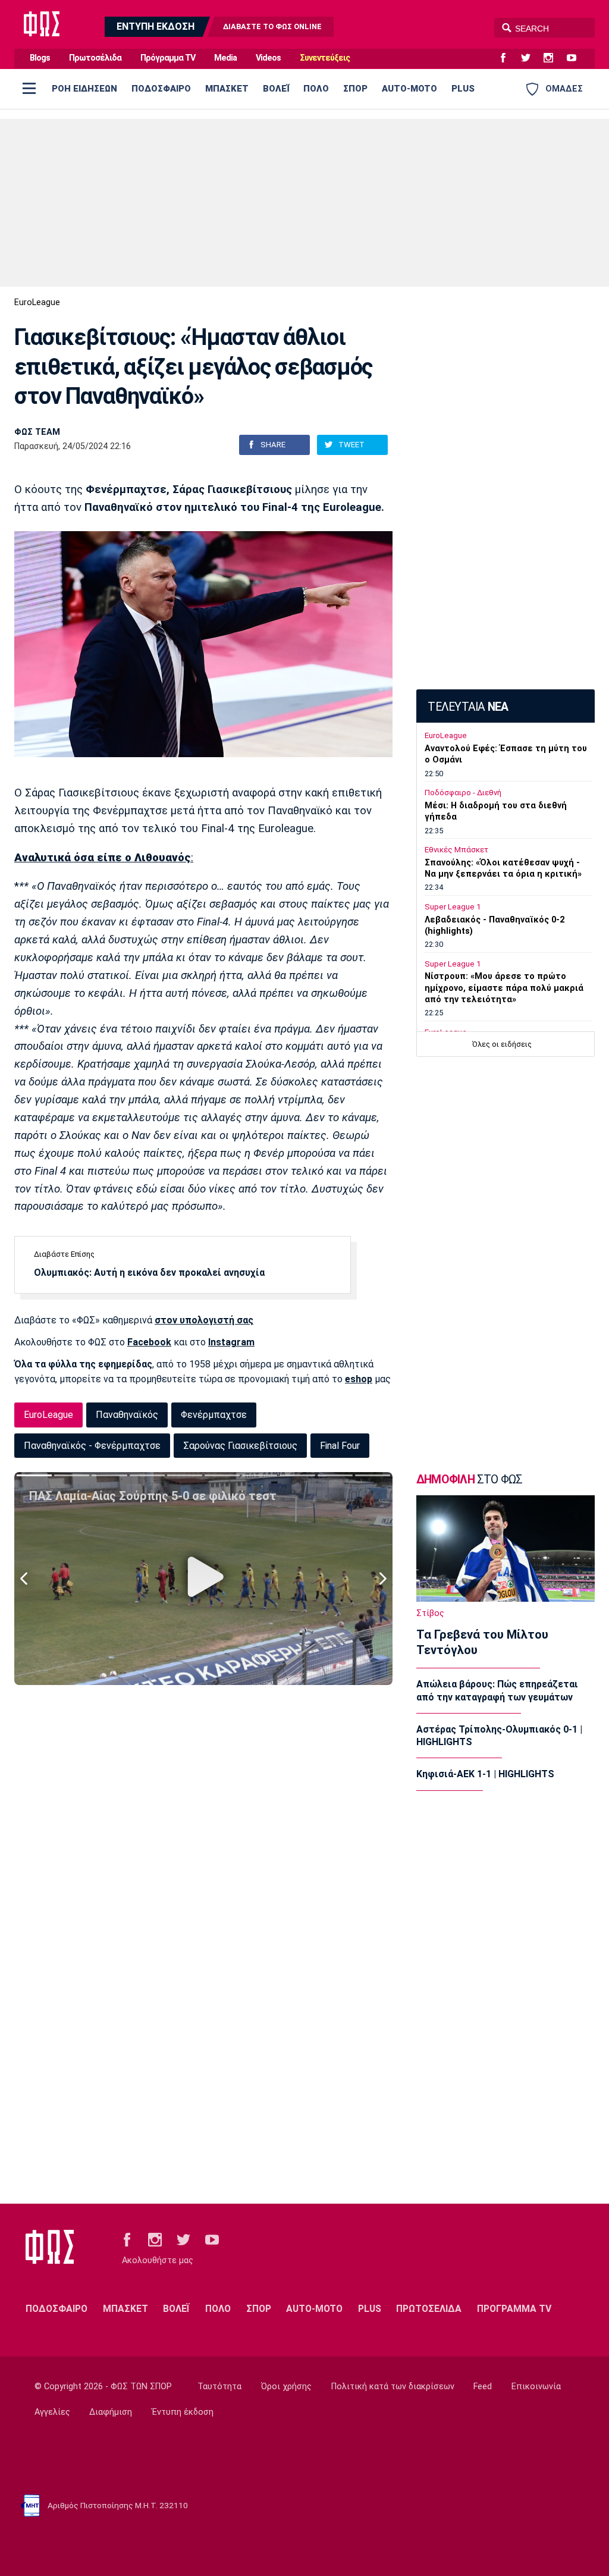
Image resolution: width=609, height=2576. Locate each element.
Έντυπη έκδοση (183, 2412)
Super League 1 (453, 907)
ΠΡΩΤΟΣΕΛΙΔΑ (429, 2309)
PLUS (463, 89)
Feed (483, 2387)
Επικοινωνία (536, 2387)
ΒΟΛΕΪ (276, 89)
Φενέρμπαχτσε (214, 1415)
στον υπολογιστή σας (204, 1320)
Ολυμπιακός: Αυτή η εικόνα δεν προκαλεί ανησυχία (149, 1273)
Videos (268, 58)
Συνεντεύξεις (325, 58)
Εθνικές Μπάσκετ (456, 850)
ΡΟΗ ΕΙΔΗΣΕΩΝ (84, 89)
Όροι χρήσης (286, 2387)
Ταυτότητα (219, 2387)
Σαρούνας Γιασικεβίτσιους (240, 1446)
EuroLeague (37, 302)
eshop (359, 1379)
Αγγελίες (52, 2412)
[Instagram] (553, 58)
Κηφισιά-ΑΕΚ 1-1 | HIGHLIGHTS (485, 1774)
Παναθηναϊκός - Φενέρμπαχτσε (92, 1446)
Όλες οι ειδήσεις (502, 1044)
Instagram (231, 1342)
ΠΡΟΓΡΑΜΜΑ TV (514, 2309)
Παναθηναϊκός (127, 1415)
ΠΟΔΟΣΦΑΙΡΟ (161, 89)
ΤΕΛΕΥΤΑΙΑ (468, 707)
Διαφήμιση (111, 2412)
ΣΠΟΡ (355, 89)
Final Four (340, 1446)
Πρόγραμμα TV (168, 58)
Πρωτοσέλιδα (95, 58)
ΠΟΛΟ (316, 89)
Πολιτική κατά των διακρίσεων (393, 2387)
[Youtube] (576, 58)
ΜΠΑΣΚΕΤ (227, 89)
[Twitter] (530, 58)
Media (225, 58)
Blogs (40, 58)
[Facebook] (508, 58)
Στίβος (430, 1613)
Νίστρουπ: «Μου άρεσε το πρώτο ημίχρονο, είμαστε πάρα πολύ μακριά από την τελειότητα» (504, 988)
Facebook (149, 1342)
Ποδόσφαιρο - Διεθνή (463, 793)
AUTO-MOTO (409, 89)
